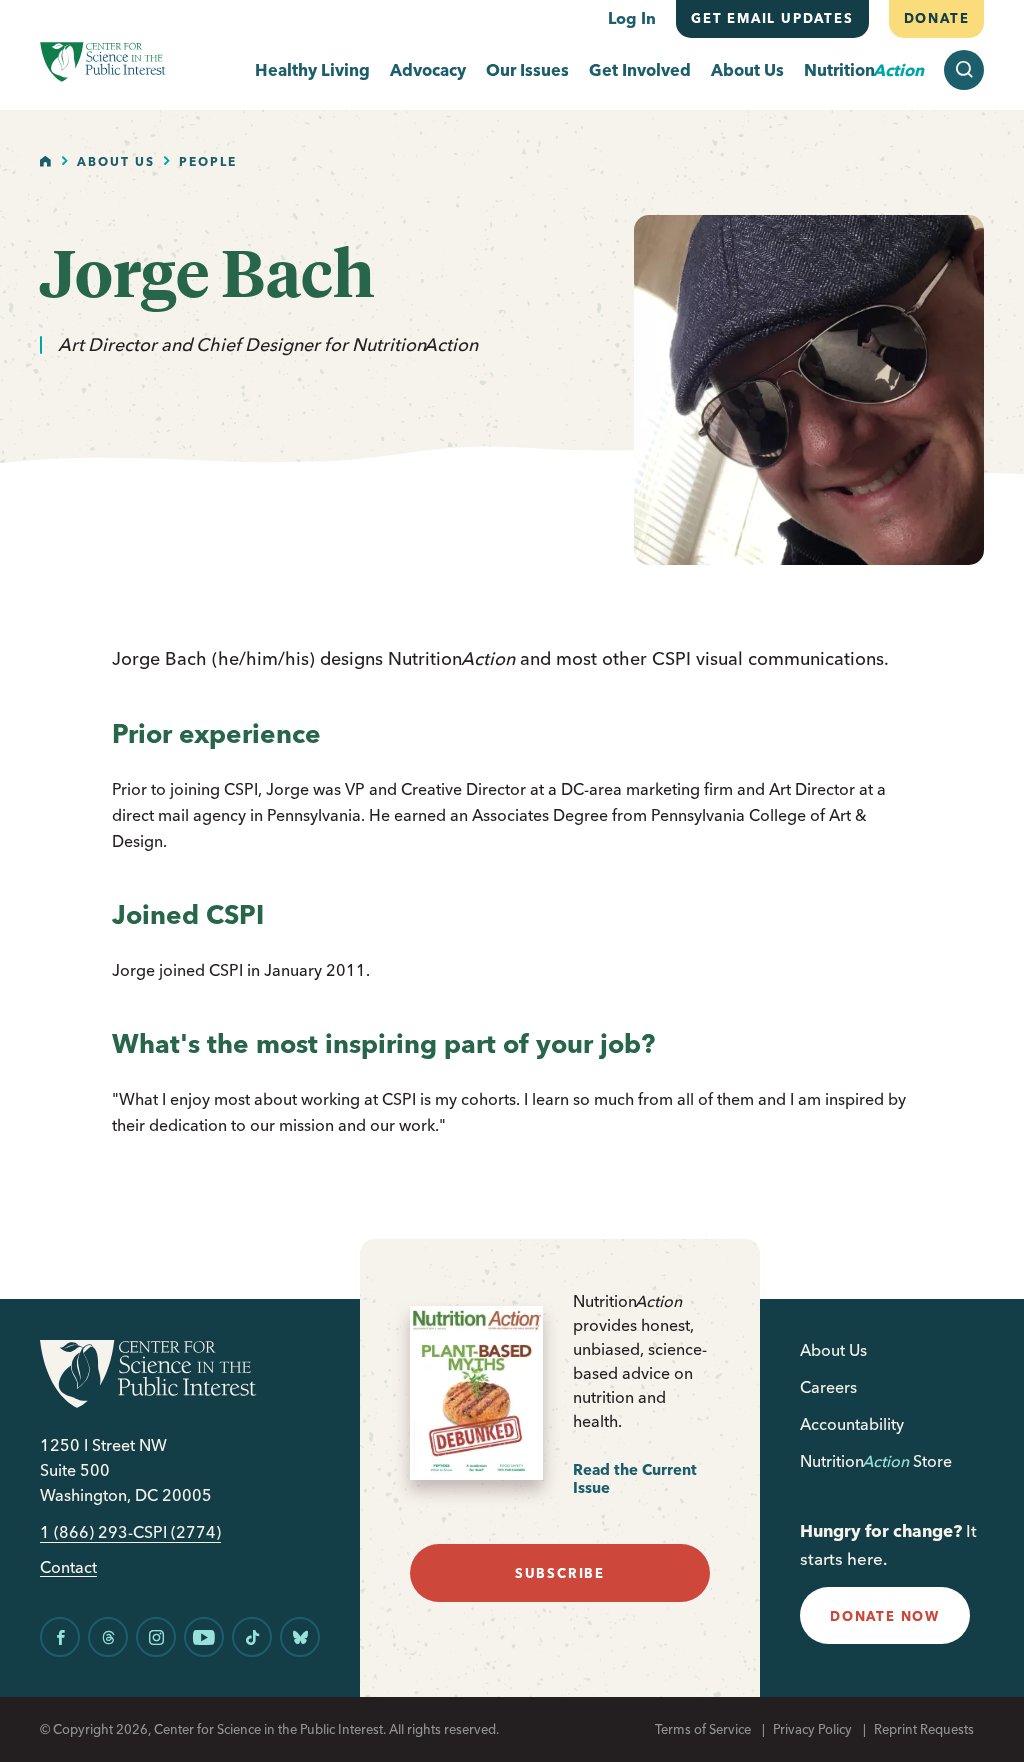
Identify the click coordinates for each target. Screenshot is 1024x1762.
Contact (68, 1567)
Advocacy (428, 70)
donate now (885, 1616)
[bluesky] (300, 1637)
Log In (632, 18)
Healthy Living (312, 70)
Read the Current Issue (635, 1478)
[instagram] (156, 1637)
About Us (747, 70)
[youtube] (204, 1637)
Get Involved (640, 70)
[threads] (108, 1637)
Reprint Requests (924, 1729)
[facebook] (60, 1637)
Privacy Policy (812, 1729)
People (208, 161)
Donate (936, 18)
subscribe (560, 1573)
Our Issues (527, 70)
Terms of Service (703, 1729)
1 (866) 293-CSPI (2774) (130, 1532)
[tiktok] (252, 1637)
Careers (828, 1387)
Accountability (852, 1424)
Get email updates (772, 18)
